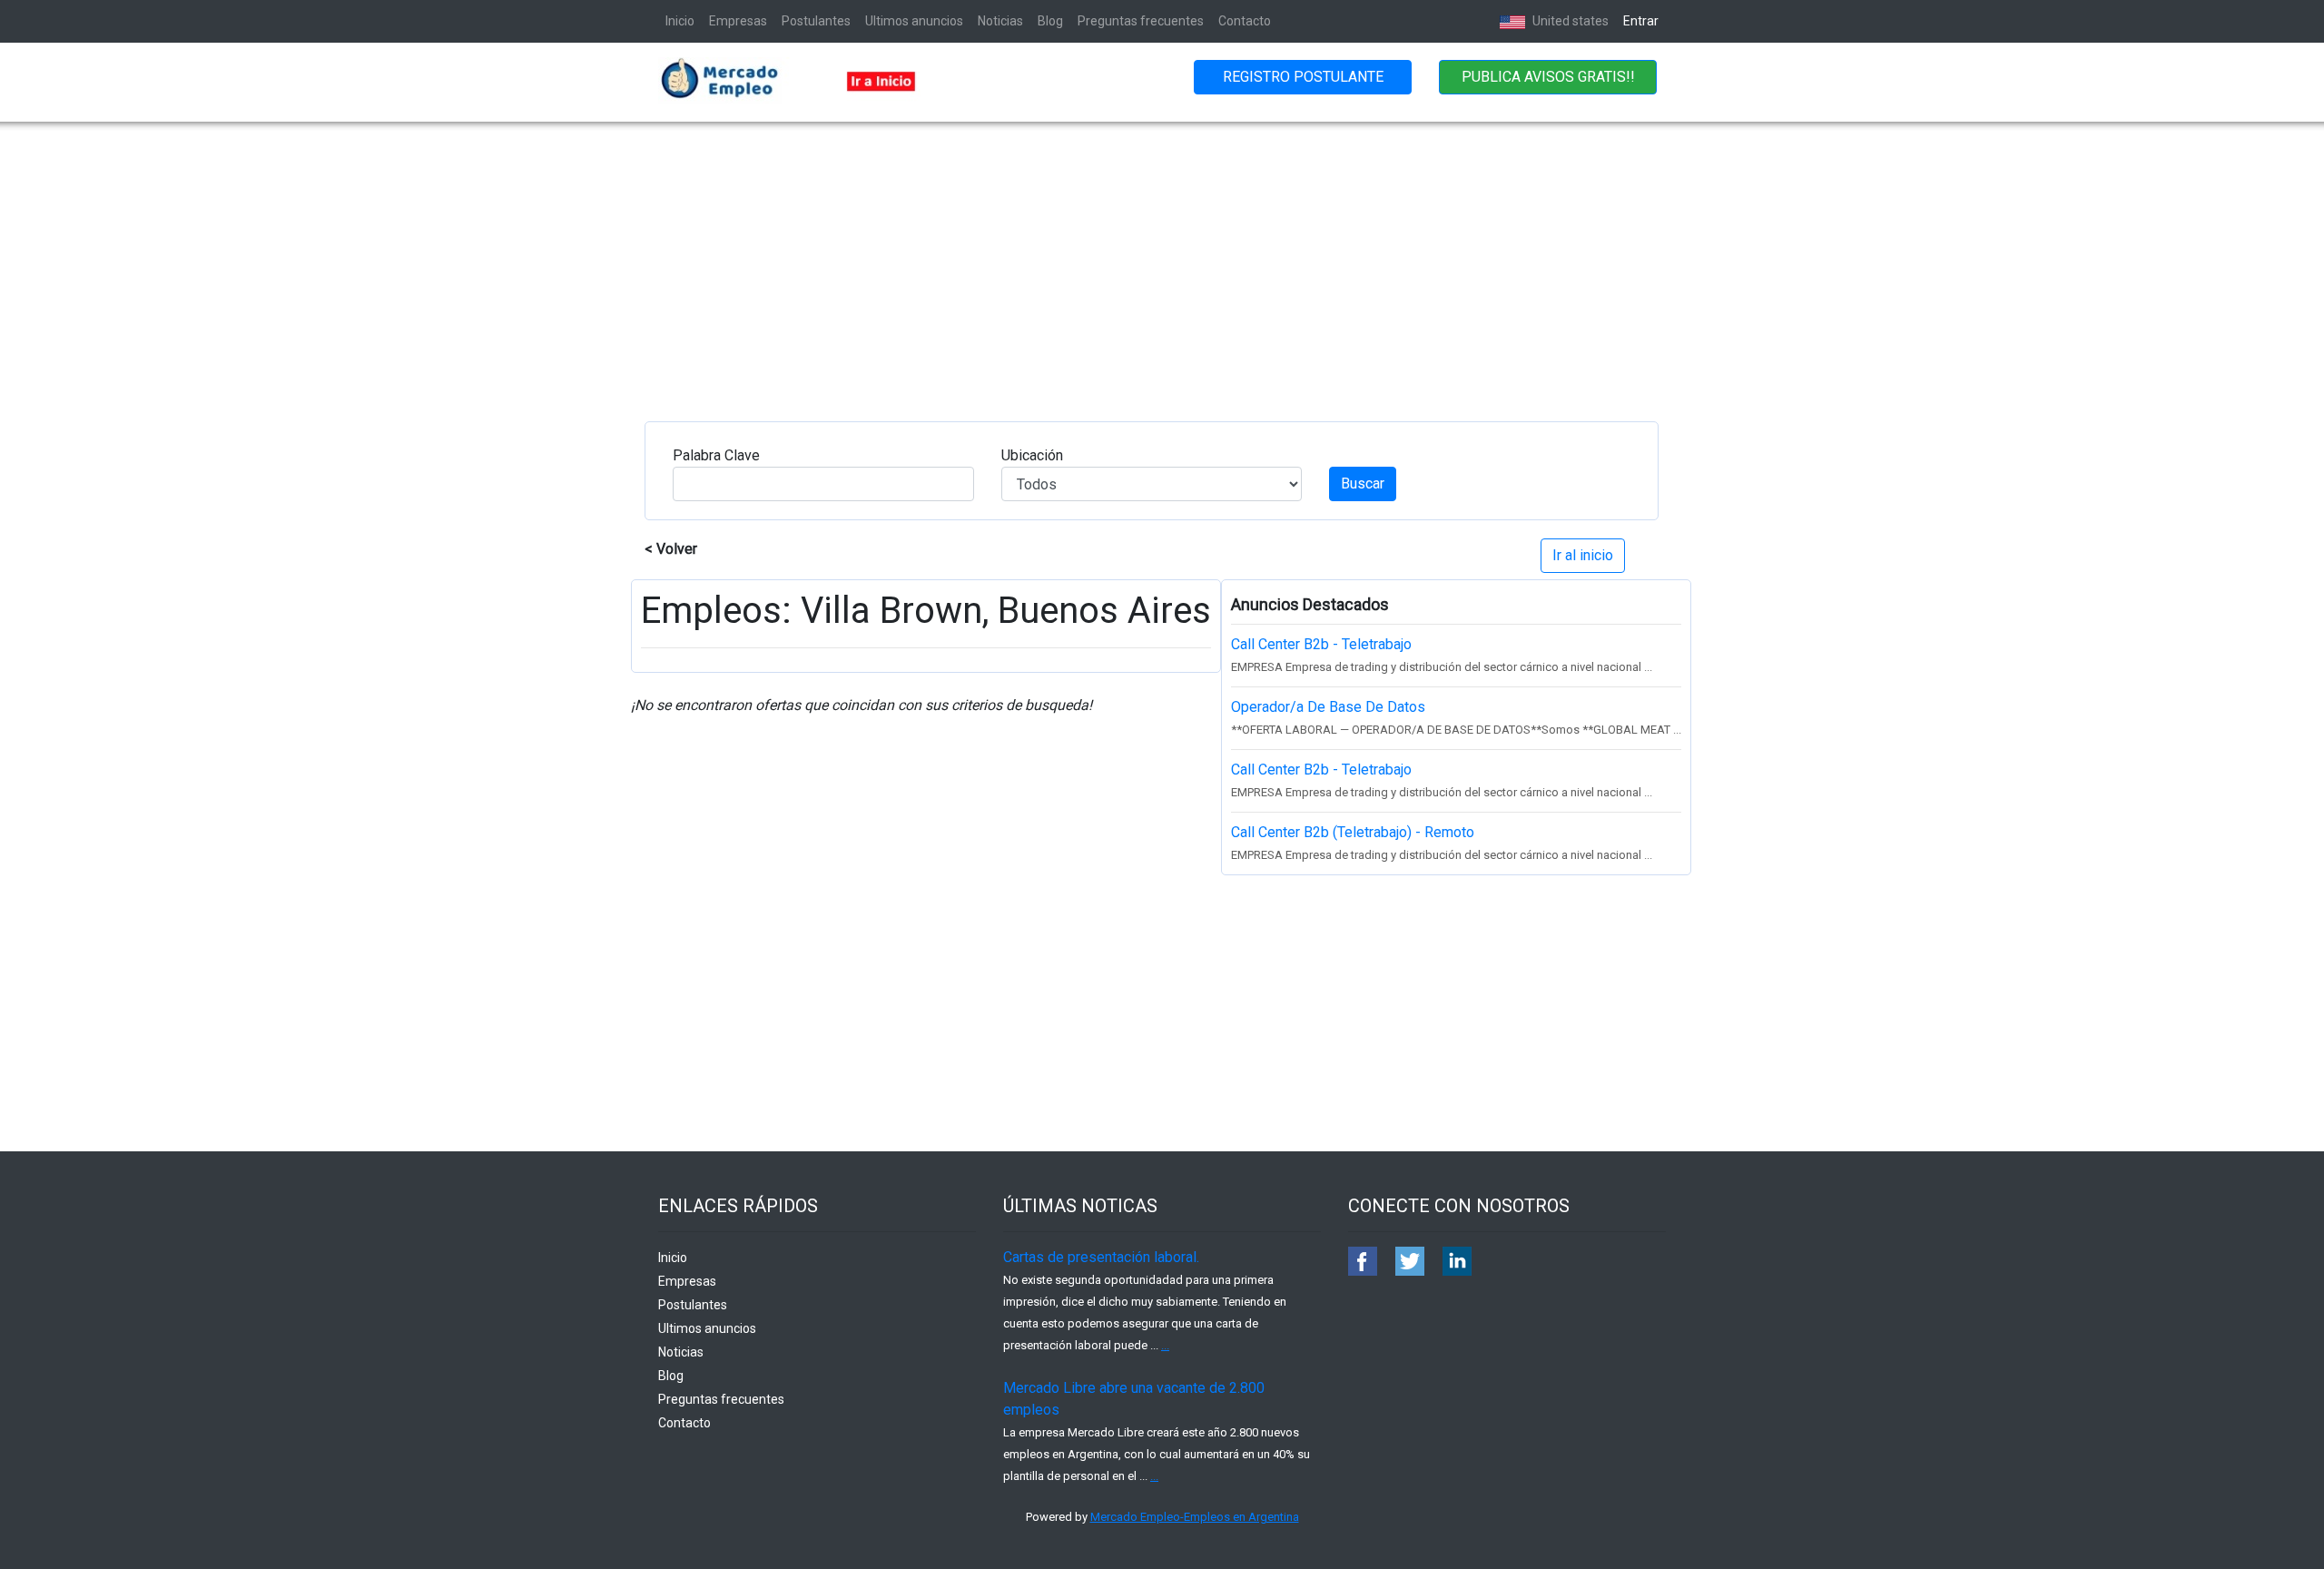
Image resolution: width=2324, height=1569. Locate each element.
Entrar (1641, 21)
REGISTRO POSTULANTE (1303, 77)
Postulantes (816, 21)
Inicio (680, 21)
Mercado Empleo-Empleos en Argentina (1195, 1517)
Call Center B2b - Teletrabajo (1321, 644)
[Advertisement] (1162, 258)
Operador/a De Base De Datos (1328, 707)
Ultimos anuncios (914, 21)
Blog (1050, 21)
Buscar (1363, 484)
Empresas (738, 21)
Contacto (1245, 21)
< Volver (671, 549)
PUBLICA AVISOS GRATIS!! (1548, 77)
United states (1569, 21)
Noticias (1000, 21)
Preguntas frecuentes (1141, 21)
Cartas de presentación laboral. (1101, 1257)
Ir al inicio (1583, 555)
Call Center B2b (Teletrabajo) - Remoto (1353, 832)
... (1165, 1345)
